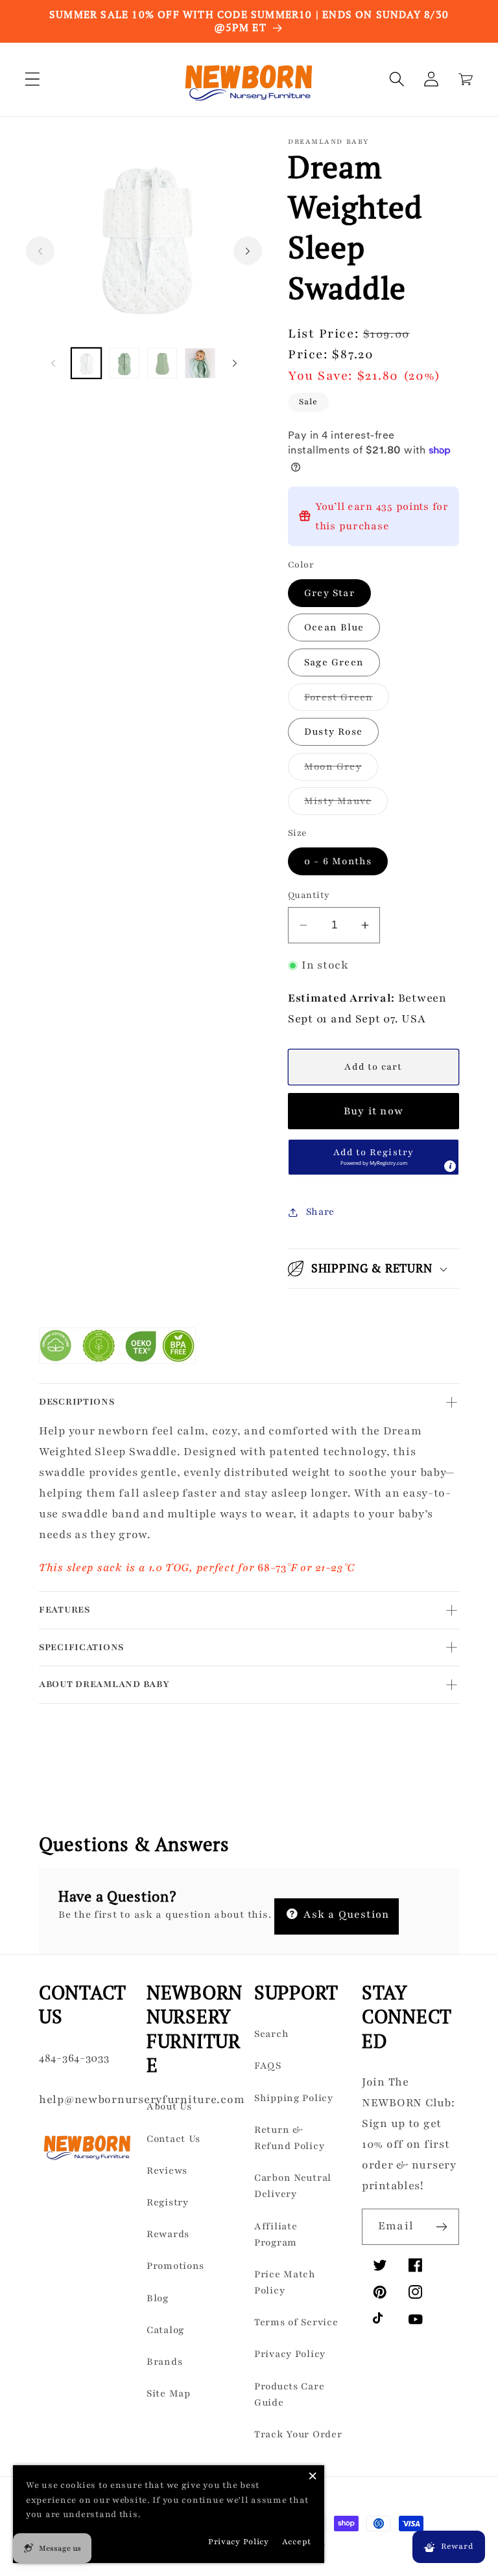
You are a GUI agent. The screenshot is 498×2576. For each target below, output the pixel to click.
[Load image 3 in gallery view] (162, 363)
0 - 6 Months (338, 861)
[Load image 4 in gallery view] (200, 363)
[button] (33, 79)
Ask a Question (345, 1915)
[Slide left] (40, 251)
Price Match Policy (285, 2282)
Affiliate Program (276, 2234)
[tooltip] (450, 1166)
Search (271, 2034)
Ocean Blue (334, 627)
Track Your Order (298, 2434)
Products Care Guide (289, 2394)
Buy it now (373, 1111)
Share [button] (320, 1212)
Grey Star (329, 593)
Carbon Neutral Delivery (293, 2186)
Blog (158, 2298)
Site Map (169, 2393)
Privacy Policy (290, 2354)
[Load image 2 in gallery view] (124, 363)
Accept (297, 2542)
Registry (168, 2202)
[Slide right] (248, 251)
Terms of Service (296, 2322)
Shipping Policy (294, 2098)
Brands (164, 2362)
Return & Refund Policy (289, 2138)
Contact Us (173, 2139)
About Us (169, 2106)
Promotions (175, 2266)
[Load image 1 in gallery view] (86, 363)
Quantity (309, 895)
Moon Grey (341, 770)
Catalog (165, 2330)
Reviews (167, 2170)
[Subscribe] (441, 2227)
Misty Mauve (346, 804)
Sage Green (334, 662)
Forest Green (347, 701)
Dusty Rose (333, 731)
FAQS (268, 2065)
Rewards (168, 2234)
